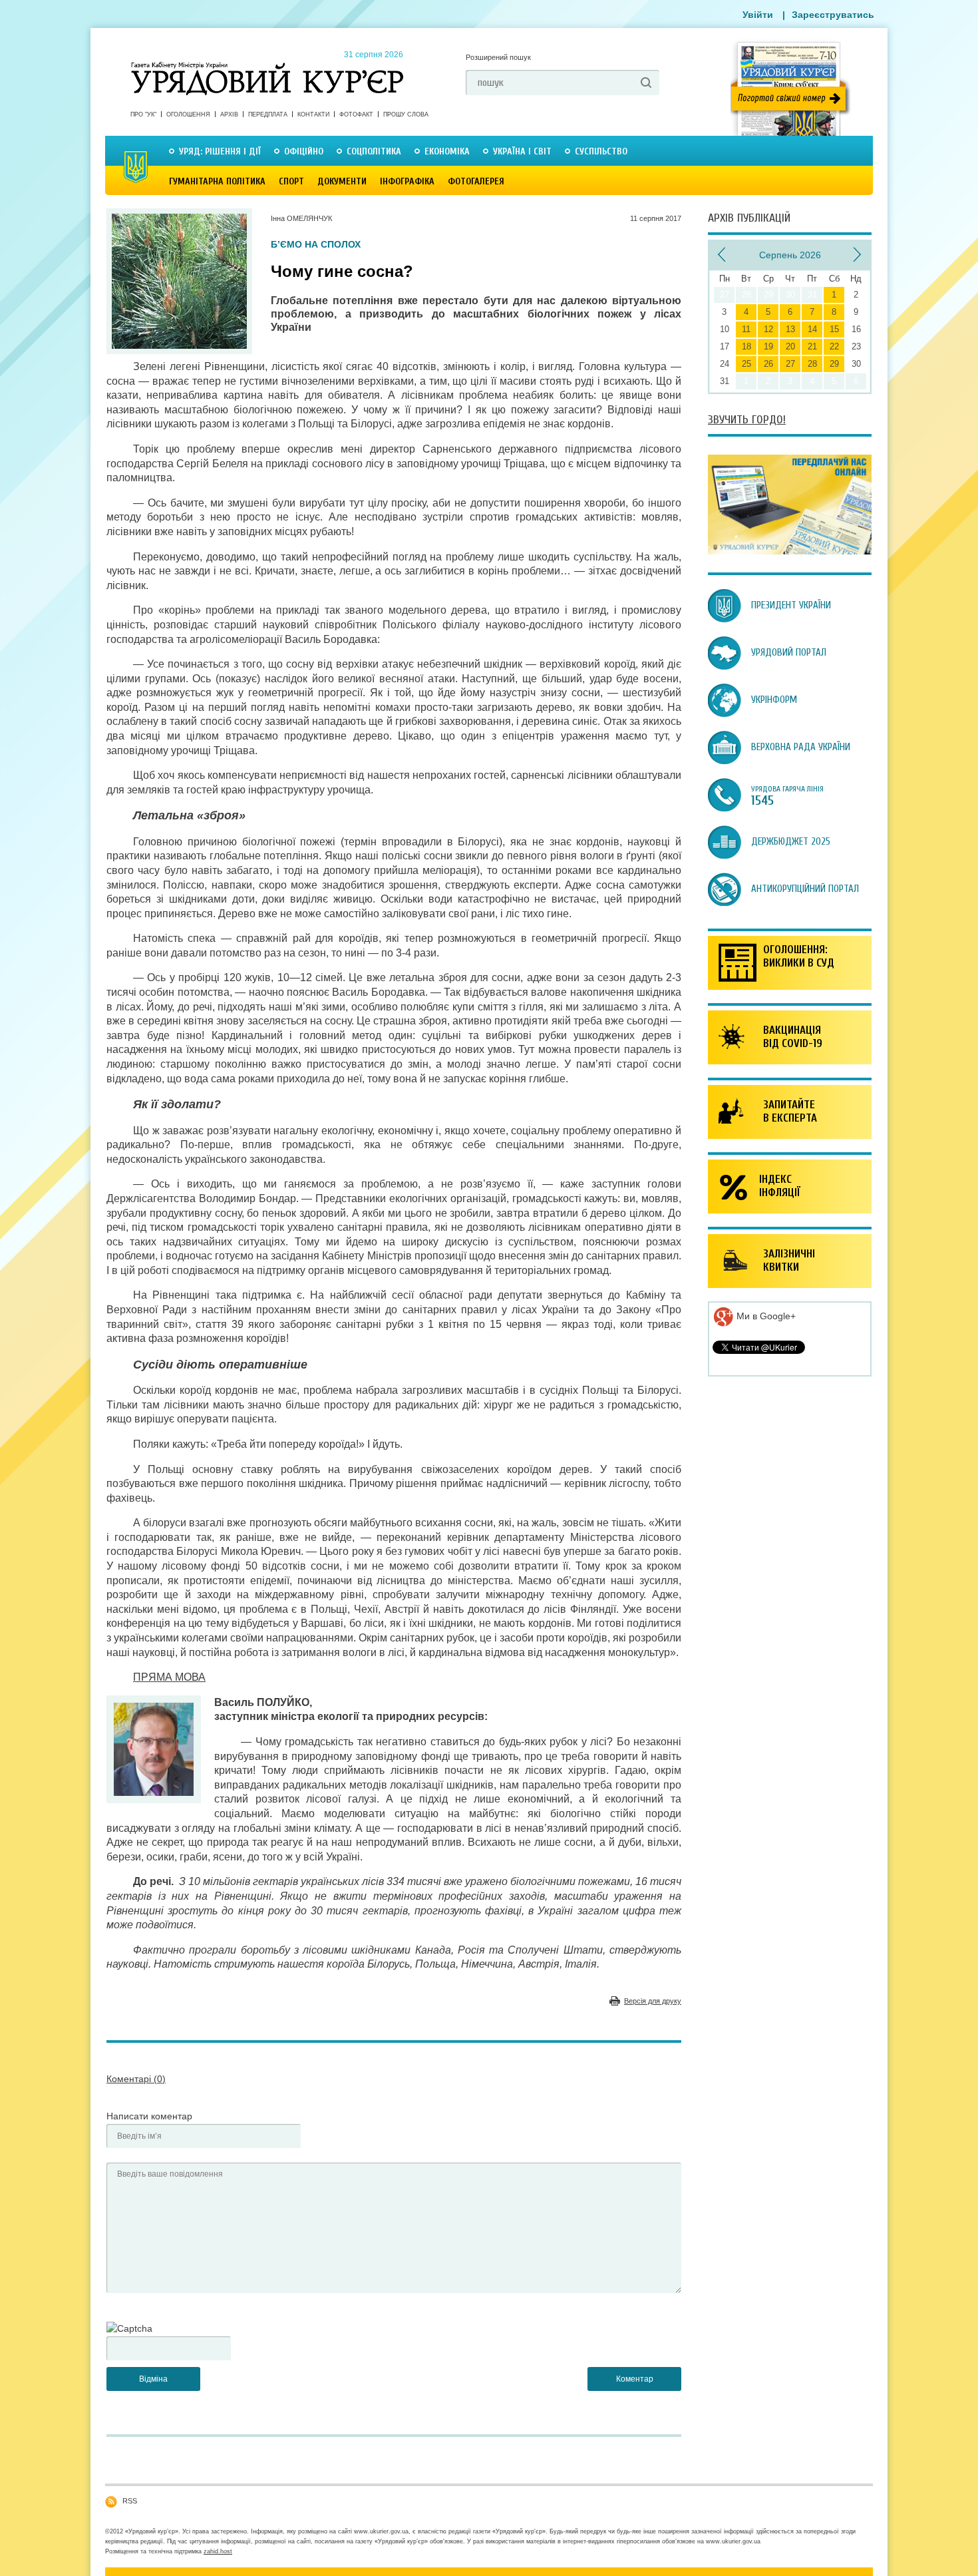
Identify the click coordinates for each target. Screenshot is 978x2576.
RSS (130, 2501)
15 (834, 329)
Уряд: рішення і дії (220, 151)
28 (812, 364)
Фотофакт (356, 114)
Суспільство (601, 151)
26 (768, 364)
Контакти (313, 114)
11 (746, 329)
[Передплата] (790, 551)
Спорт (291, 181)
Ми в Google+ (765, 1316)
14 (812, 329)
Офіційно (304, 151)
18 (746, 346)
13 (790, 329)
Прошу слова (406, 114)
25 (746, 364)
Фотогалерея (476, 181)
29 (834, 364)
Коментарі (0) (136, 2079)
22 (834, 346)
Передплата (268, 114)
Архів (229, 114)
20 (790, 346)
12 (768, 329)
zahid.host (218, 2551)
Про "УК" (143, 114)
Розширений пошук (498, 57)
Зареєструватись (833, 15)
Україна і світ (522, 151)
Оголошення (188, 114)
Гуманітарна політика (217, 181)
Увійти (758, 15)
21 (812, 346)
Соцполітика (374, 151)
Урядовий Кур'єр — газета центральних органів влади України (267, 66)
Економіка (447, 151)
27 (790, 364)
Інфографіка (407, 181)
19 (768, 346)
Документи (342, 181)
